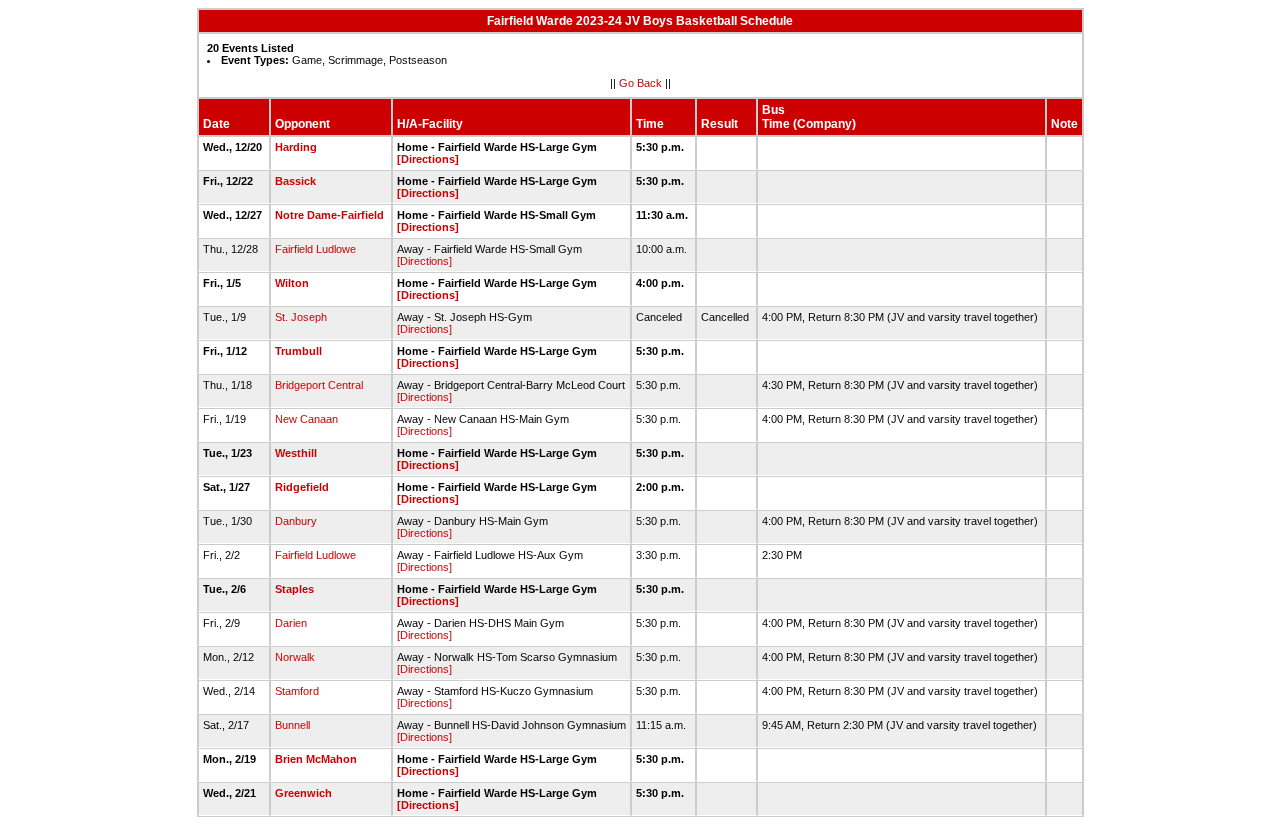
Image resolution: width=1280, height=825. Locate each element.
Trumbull (298, 351)
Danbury (296, 521)
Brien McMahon (316, 759)
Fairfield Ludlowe (315, 249)
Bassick (295, 181)
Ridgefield (302, 487)
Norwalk (295, 657)
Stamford (297, 691)
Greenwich (303, 793)
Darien (291, 623)
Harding (296, 147)
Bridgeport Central (319, 385)
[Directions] (428, 159)
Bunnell (292, 725)
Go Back (640, 83)
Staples (294, 589)
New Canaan (306, 419)
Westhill (296, 453)
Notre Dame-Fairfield (329, 215)
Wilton (292, 283)
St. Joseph (301, 317)
